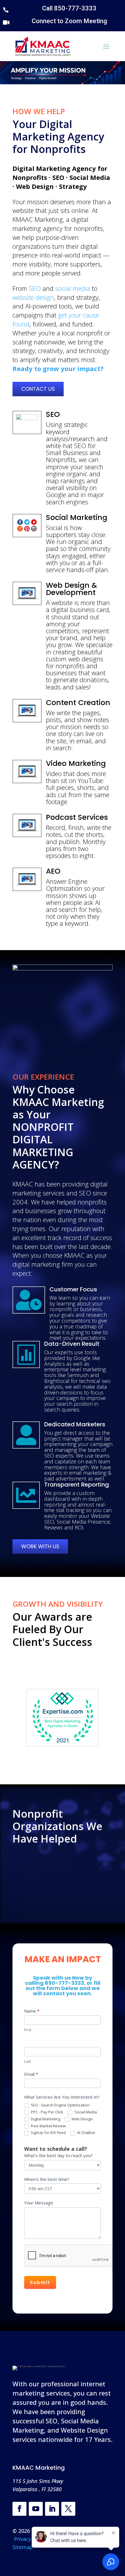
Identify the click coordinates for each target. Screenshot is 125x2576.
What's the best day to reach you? (58, 2155)
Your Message (39, 2203)
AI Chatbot (86, 2133)
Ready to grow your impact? (58, 368)
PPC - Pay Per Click (47, 2112)
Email (31, 2074)
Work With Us (40, 1546)
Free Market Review (48, 2126)
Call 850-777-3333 (69, 8)
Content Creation (78, 703)
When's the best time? (47, 2179)
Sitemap (23, 2547)
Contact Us (38, 389)
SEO (35, 288)
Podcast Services (77, 817)
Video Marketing (76, 763)
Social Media (85, 2112)
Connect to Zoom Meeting (69, 21)
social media (73, 288)
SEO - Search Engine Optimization (60, 2105)
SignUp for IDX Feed (48, 2133)
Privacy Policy (31, 2539)
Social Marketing (77, 517)
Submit (40, 2282)
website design (33, 297)
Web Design (82, 2119)
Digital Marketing (45, 2119)
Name (32, 2011)
